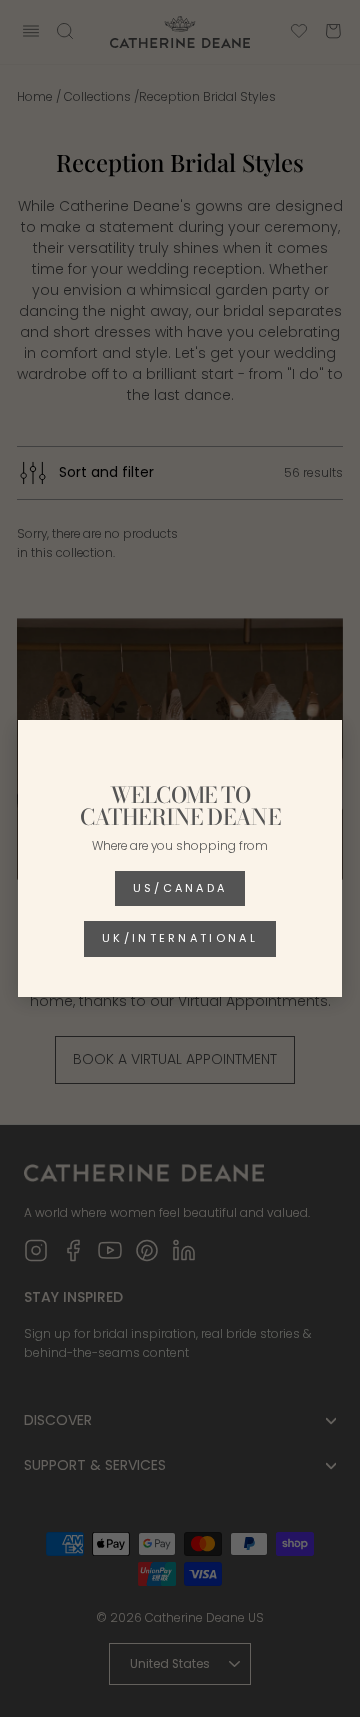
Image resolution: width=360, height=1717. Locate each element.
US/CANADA (180, 888)
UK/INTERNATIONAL (180, 938)
